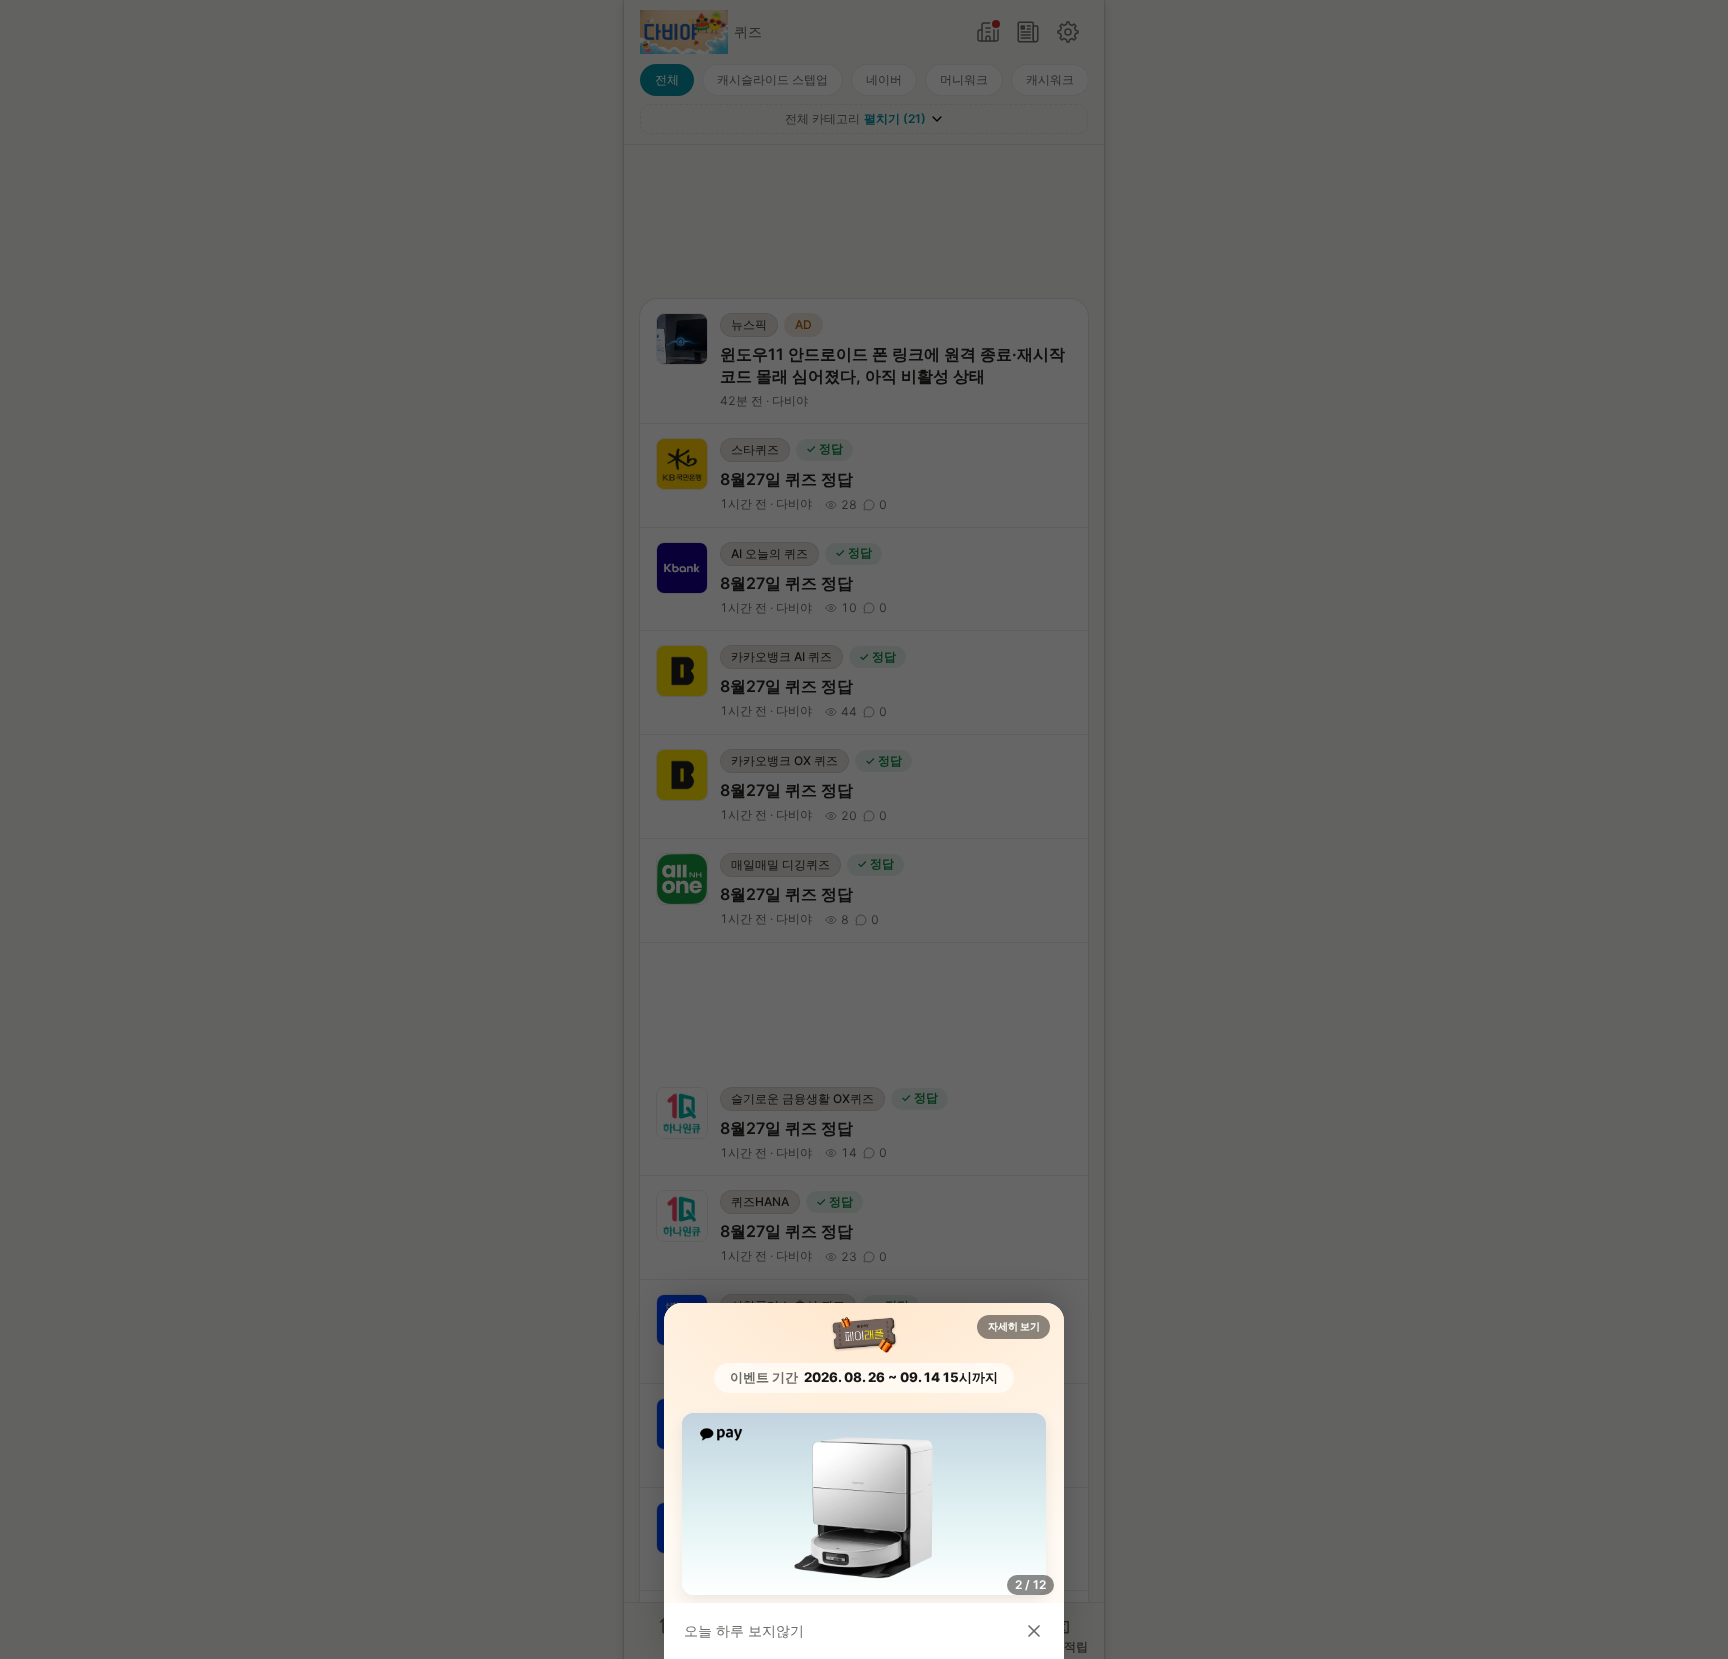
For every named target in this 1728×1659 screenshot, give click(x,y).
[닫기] (1034, 1631)
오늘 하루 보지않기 (744, 1630)
